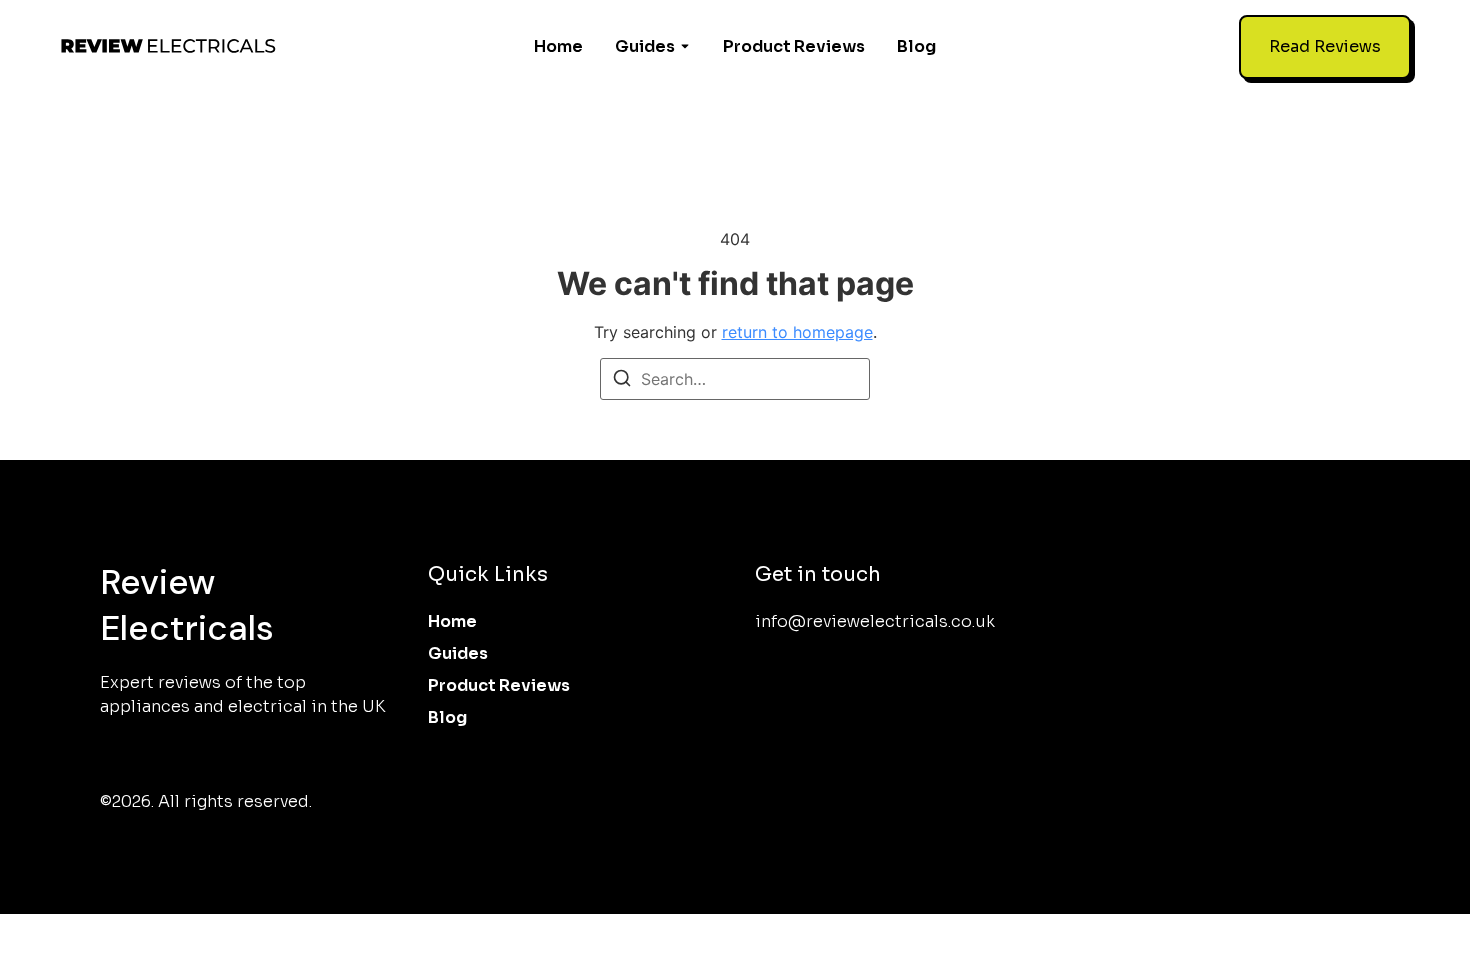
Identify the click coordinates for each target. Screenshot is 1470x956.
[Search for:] (735, 379)
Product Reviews (794, 46)
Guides (645, 46)
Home (558, 46)
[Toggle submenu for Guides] (683, 47)
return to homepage (797, 332)
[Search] (622, 381)
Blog (916, 46)
